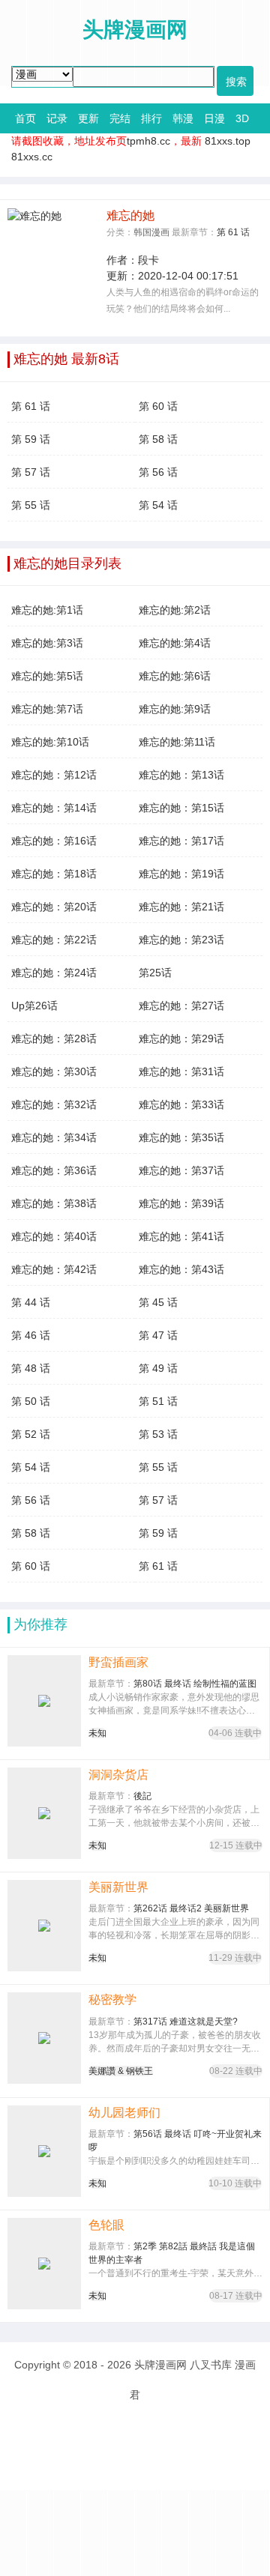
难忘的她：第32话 (54, 1104)
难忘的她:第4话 (175, 643)
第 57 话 (31, 472)
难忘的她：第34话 (54, 1137)
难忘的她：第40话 (54, 1236)
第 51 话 (158, 1401)
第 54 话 (158, 505)
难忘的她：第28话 (54, 1038)
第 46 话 (31, 1335)
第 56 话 (158, 472)
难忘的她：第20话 (54, 907)
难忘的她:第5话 (47, 676)
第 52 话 (31, 1434)
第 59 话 (31, 439)
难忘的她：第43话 (181, 1269)
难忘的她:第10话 (50, 742)
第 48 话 (31, 1368)
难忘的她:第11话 (177, 742)
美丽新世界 (118, 1887)
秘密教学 (112, 1999)
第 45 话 (158, 1302)
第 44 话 (31, 1302)
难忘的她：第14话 (54, 808)
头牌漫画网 (160, 2365)
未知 (97, 1733)
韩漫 (183, 118)
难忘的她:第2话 (175, 610)
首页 (25, 118)
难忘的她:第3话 (47, 643)
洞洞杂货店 (118, 1775)
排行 (151, 118)
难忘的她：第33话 (181, 1104)
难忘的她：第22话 (54, 940)
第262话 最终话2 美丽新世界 (191, 1908)
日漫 (214, 118)
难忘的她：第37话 (181, 1170)
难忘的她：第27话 (181, 1006)
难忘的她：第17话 (181, 841)
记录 (57, 118)
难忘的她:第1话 (47, 610)
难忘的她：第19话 (181, 874)
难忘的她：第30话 (54, 1071)
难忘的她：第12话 (54, 775)
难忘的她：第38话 (54, 1203)
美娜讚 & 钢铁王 (121, 2071)
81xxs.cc (32, 157)
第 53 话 (158, 1434)
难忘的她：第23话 (181, 940)
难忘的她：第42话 (54, 1269)
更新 (88, 118)
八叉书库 (211, 2365)
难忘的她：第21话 (181, 907)
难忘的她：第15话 (181, 808)
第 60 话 (158, 406)
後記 (142, 1796)
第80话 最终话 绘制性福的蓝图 (195, 1684)
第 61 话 (233, 232)
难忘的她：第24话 (54, 973)
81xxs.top (228, 141)
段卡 (148, 260)
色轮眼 (106, 2225)
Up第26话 (34, 1006)
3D (242, 118)
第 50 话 (31, 1401)
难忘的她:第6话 (175, 676)
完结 (120, 118)
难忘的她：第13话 (181, 775)
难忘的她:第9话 (175, 709)
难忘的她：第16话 (54, 841)
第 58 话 (158, 439)
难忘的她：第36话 (54, 1170)
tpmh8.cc (148, 141)
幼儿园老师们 (124, 2113)
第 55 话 (31, 505)
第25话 (155, 973)
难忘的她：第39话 (181, 1203)
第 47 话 (158, 1335)
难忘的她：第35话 (181, 1137)
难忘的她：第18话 (54, 874)
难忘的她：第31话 (181, 1071)
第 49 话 (158, 1368)
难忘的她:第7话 (47, 709)
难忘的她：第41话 (181, 1236)
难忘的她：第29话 (181, 1038)
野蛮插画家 (118, 1662)
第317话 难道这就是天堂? (186, 2022)
